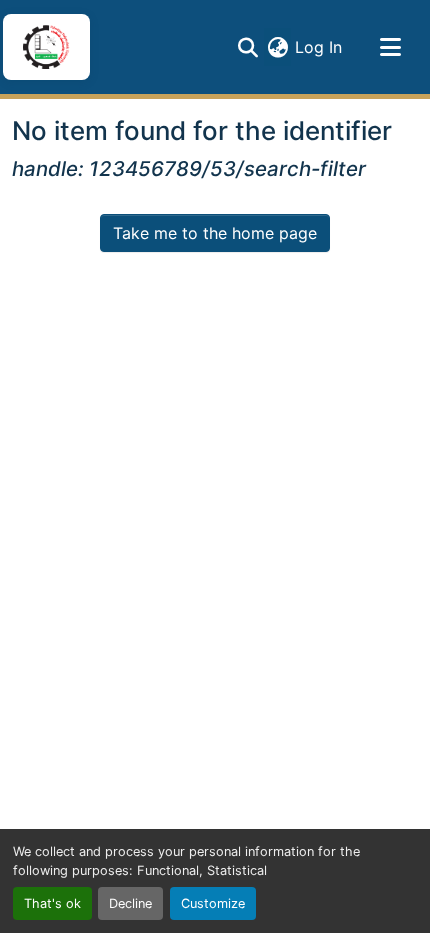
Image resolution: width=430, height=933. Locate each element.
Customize (213, 903)
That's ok (52, 903)
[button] (46, 47)
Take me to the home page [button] (215, 233)
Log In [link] (318, 47)
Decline (130, 903)
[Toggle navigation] (390, 47)
